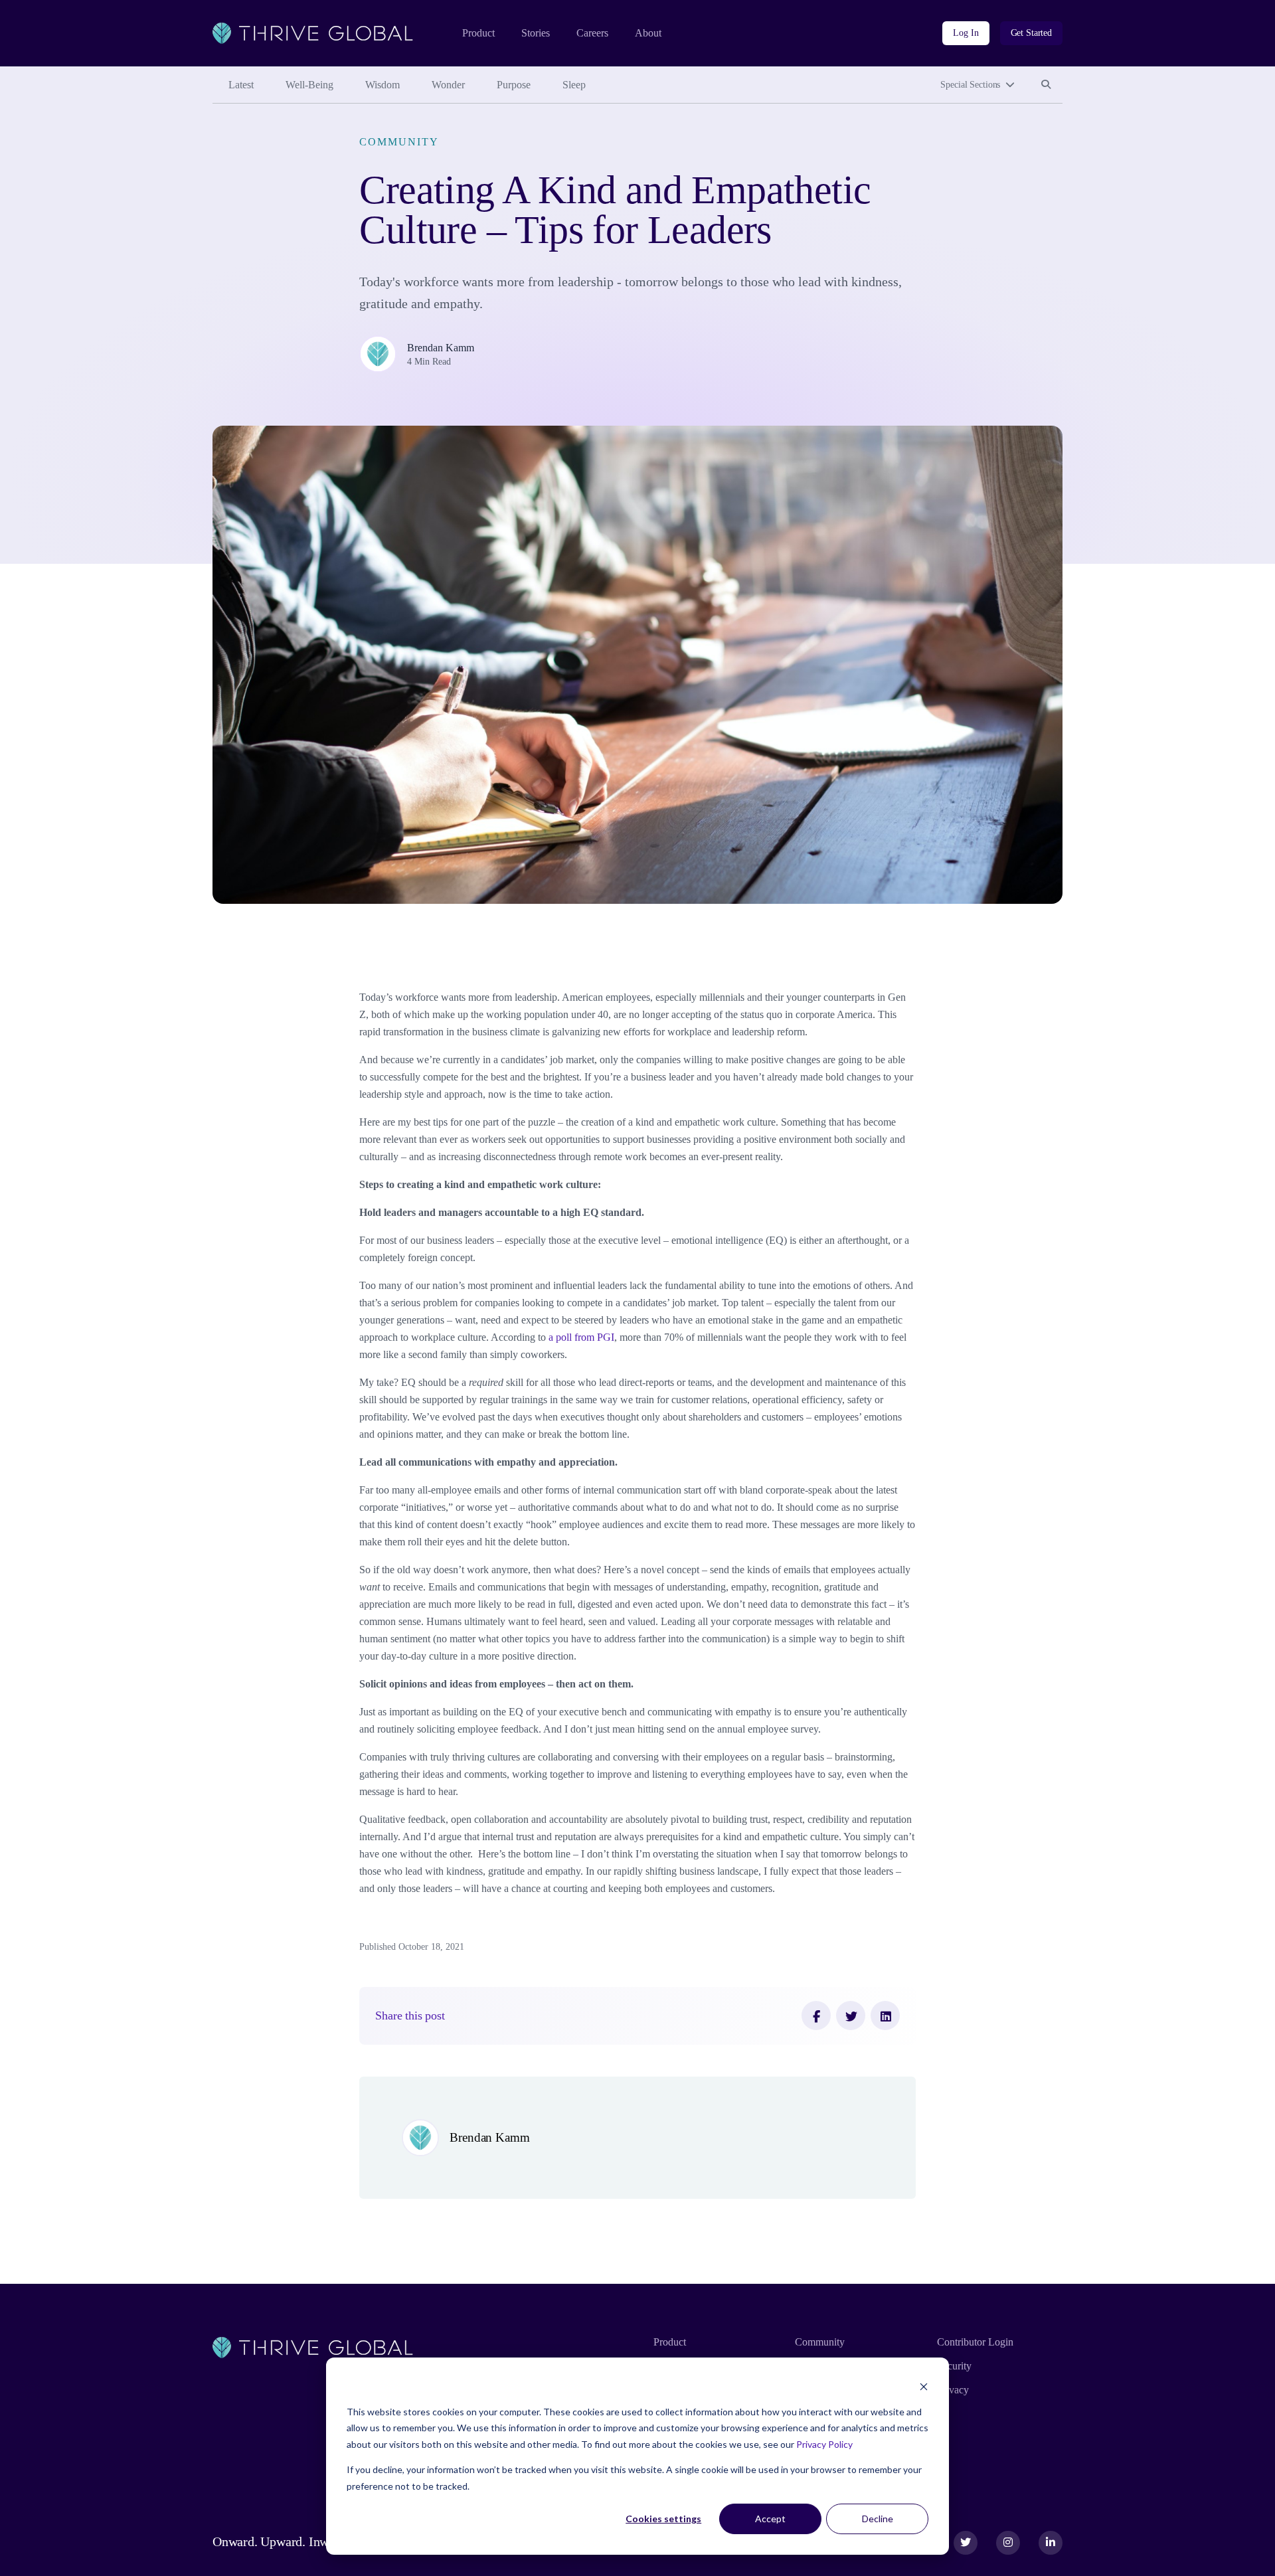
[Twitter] (851, 2016)
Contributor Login (975, 2342)
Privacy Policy (824, 2444)
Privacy (953, 2390)
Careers (592, 33)
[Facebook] (816, 2016)
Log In (966, 33)
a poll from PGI (581, 1337)
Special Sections (970, 85)
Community (399, 142)
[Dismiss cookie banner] (924, 2386)
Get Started (1031, 33)
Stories (536, 33)
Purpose (514, 85)
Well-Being (309, 85)
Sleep (574, 85)
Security (954, 2366)
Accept (770, 2519)
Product (478, 33)
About (648, 33)
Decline (878, 2519)
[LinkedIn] (885, 2016)
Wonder (448, 85)
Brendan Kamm (441, 348)
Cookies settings (663, 2519)
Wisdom (382, 85)
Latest (241, 85)
